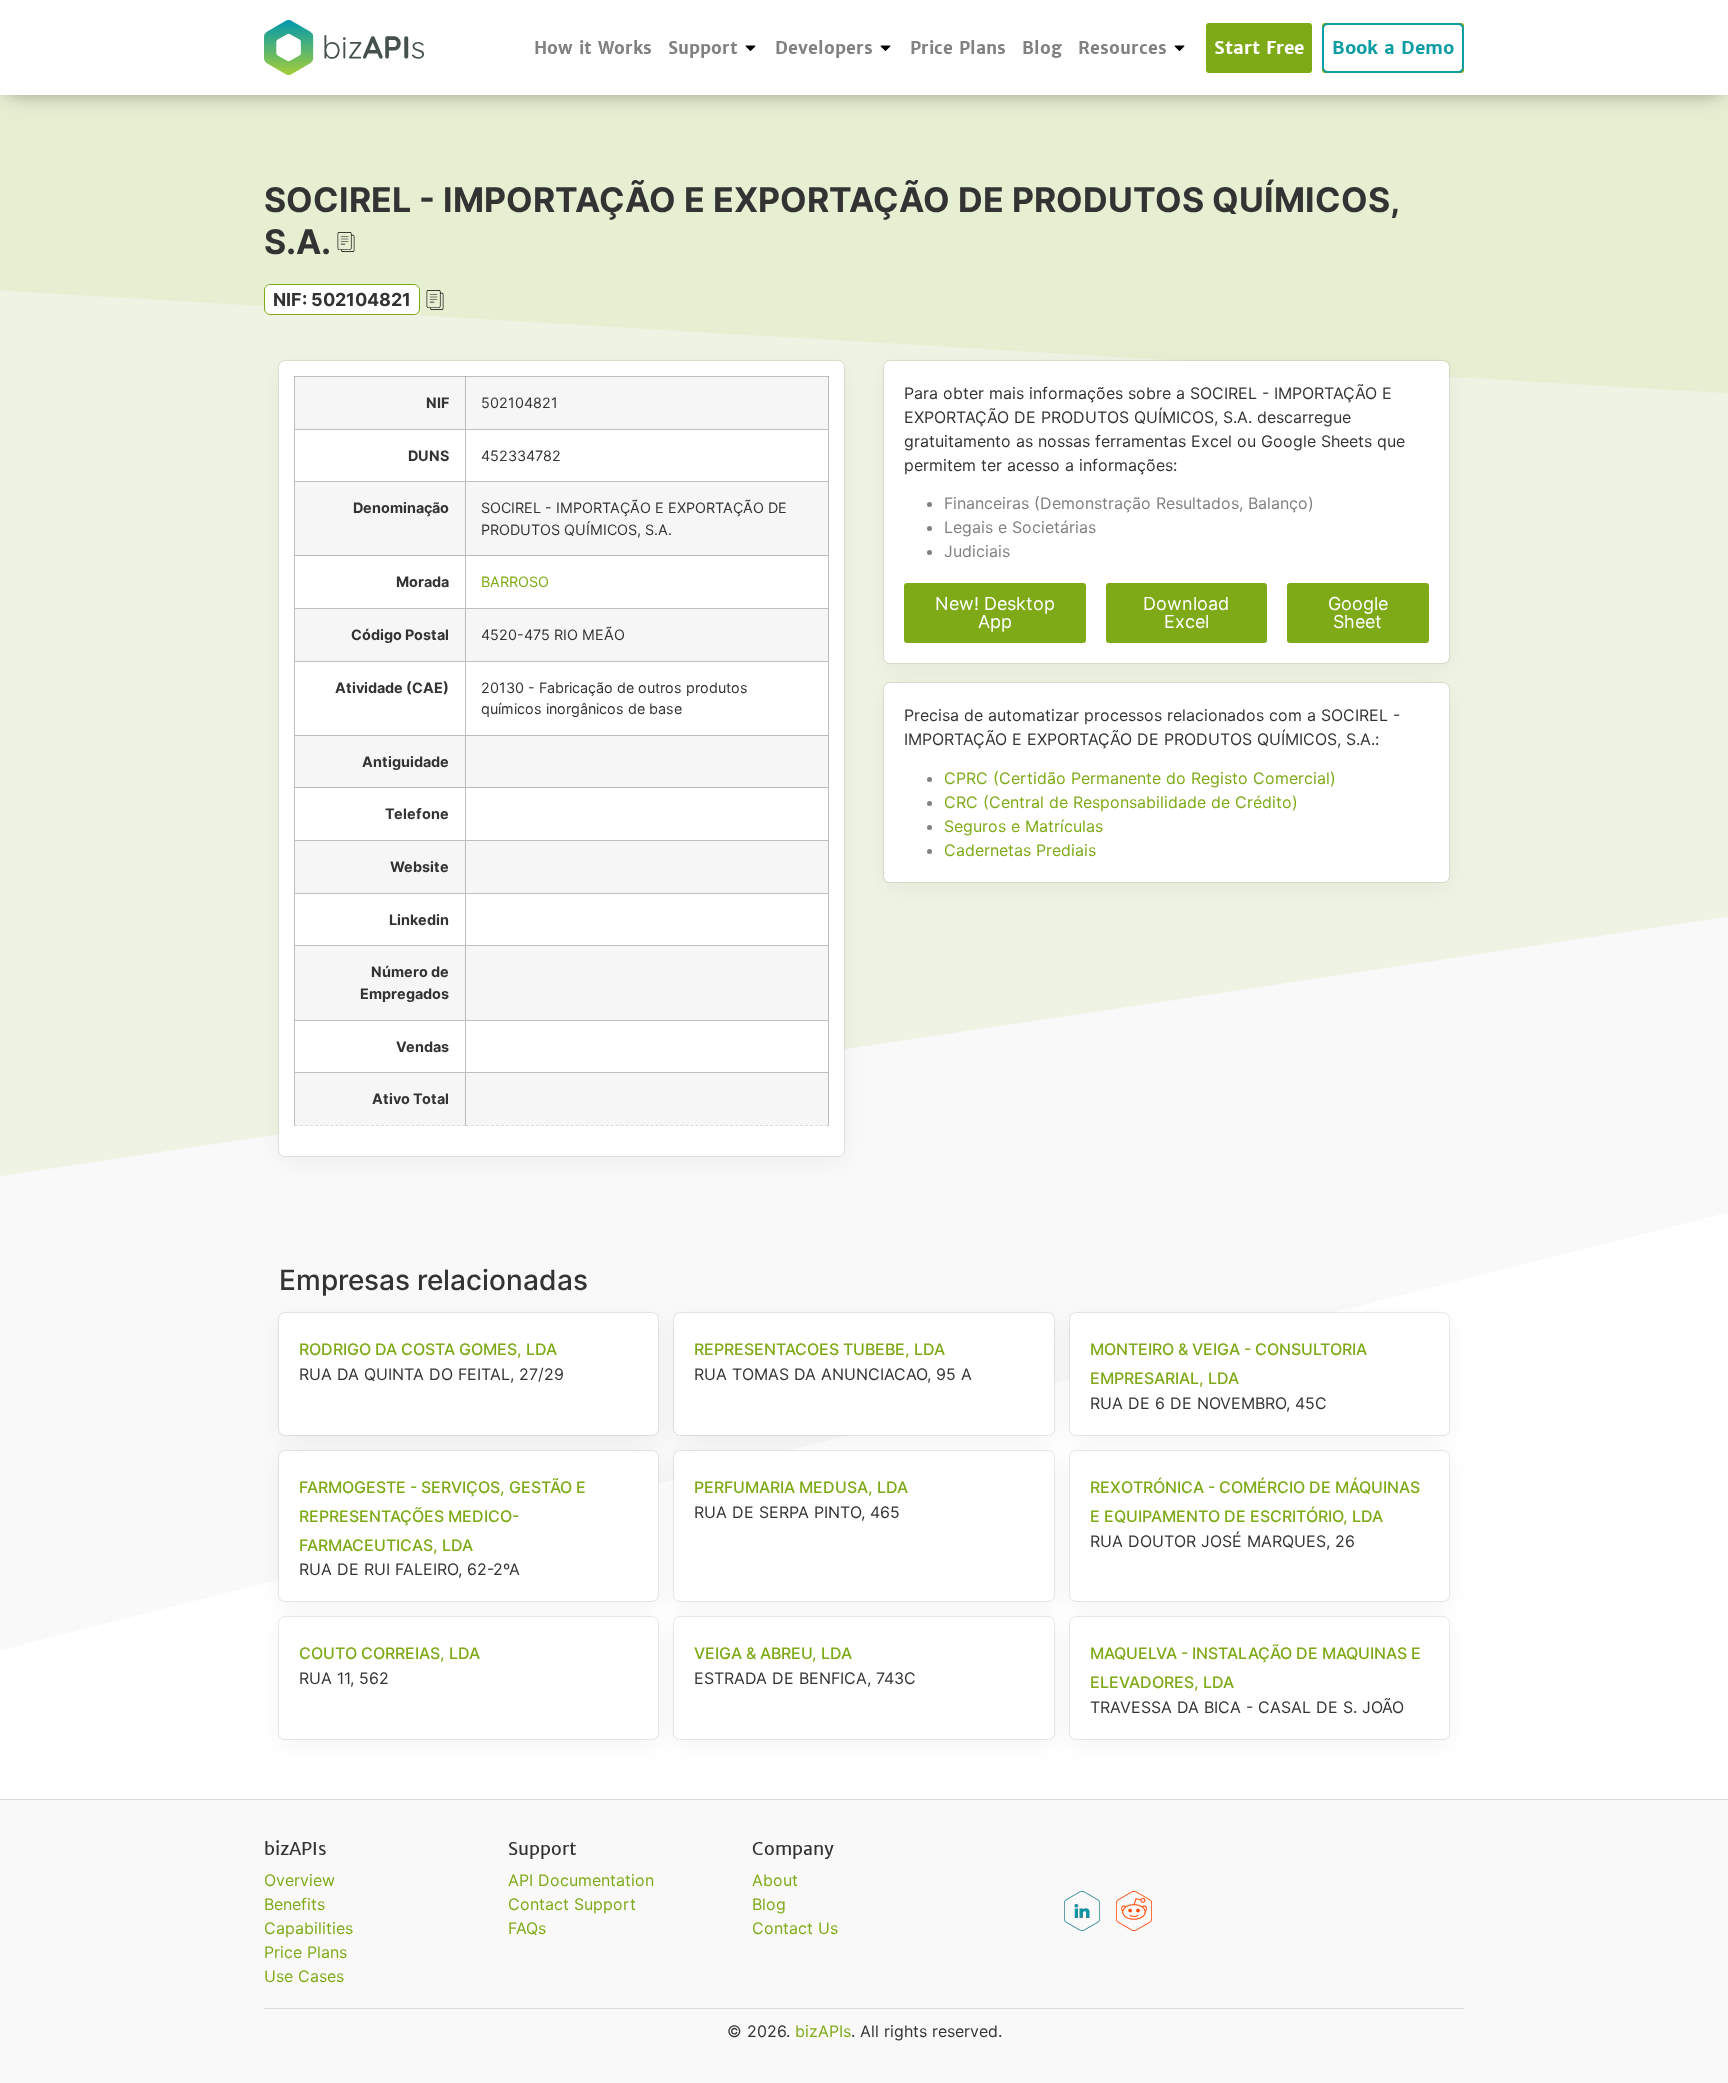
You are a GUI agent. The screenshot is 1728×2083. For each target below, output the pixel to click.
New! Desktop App (995, 612)
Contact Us (795, 1928)
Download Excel (1186, 612)
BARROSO (515, 581)
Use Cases (304, 1976)
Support (703, 48)
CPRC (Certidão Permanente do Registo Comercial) (1140, 778)
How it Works (593, 48)
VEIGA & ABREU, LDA (773, 1653)
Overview (299, 1880)
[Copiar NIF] (435, 300)
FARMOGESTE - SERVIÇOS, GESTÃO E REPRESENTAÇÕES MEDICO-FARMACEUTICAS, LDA (442, 1516)
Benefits (294, 1904)
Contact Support (572, 1904)
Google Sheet (1358, 612)
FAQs (527, 1928)
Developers (824, 48)
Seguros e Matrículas (1023, 826)
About (775, 1880)
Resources (1122, 48)
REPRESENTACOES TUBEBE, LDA (819, 1349)
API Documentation (581, 1880)
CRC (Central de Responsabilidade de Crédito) (1121, 802)
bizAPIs (823, 2031)
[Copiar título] (346, 242)
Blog (1042, 48)
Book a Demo (1393, 47)
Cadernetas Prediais (1020, 850)
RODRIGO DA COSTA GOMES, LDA (428, 1349)
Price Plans (958, 48)
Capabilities (308, 1928)
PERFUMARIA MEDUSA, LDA (801, 1487)
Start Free (1259, 47)
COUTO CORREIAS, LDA (389, 1653)
